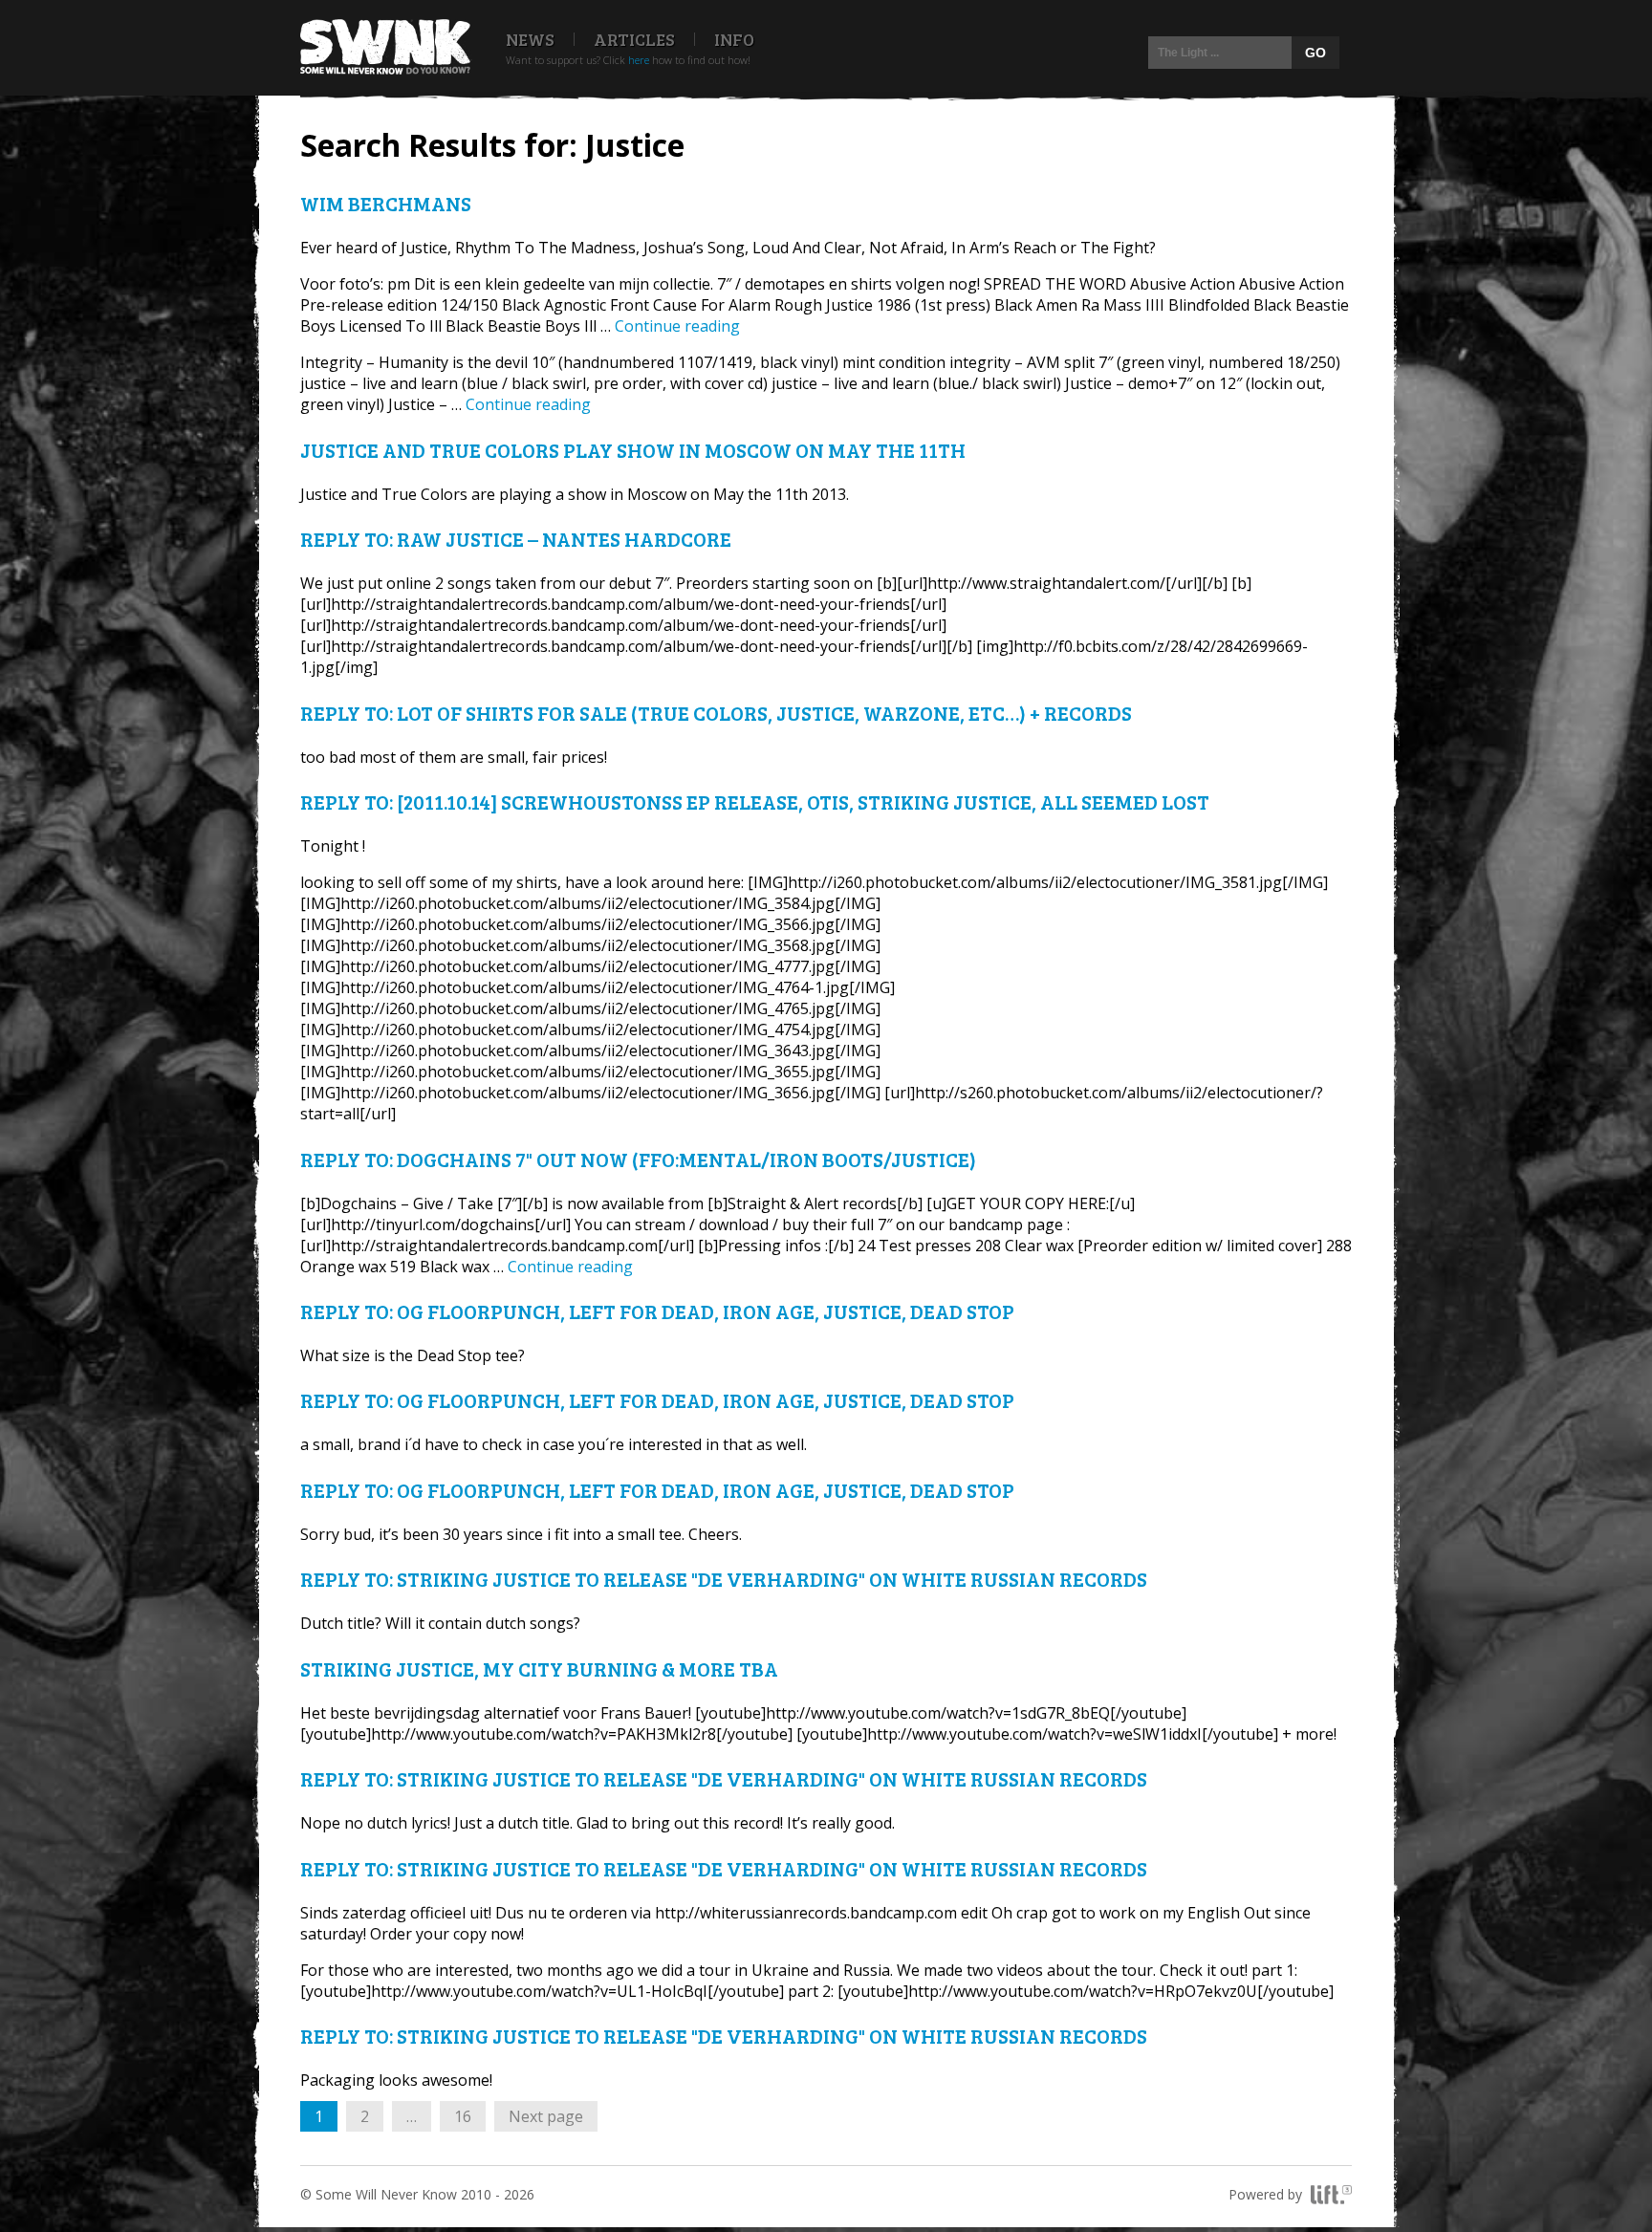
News (530, 39)
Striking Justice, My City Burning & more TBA (539, 1669)
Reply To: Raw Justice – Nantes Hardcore (516, 539)
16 (469, 2116)
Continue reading (677, 326)
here (639, 60)
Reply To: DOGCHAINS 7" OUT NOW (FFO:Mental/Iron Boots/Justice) (638, 1159)
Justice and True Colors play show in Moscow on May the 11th (633, 450)
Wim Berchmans (386, 203)
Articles (634, 39)
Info (734, 39)
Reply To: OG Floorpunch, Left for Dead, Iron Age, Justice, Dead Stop (657, 1311)
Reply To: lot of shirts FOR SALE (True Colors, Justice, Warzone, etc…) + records (716, 713)
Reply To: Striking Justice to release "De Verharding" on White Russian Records (724, 1579)
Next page (546, 2116)
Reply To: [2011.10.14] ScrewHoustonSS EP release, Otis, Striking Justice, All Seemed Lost (755, 802)
